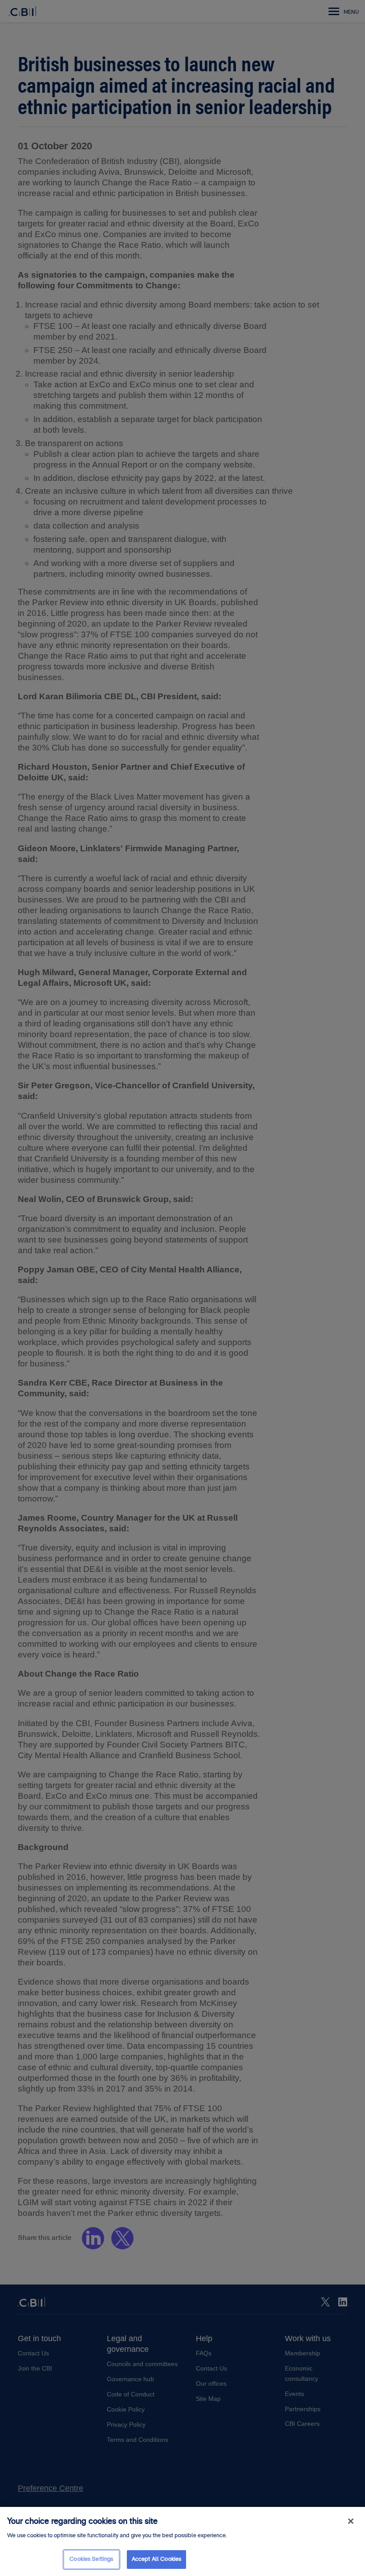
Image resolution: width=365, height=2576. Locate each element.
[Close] (351, 2521)
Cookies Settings (91, 2559)
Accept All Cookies (156, 2559)
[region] (182, 2541)
